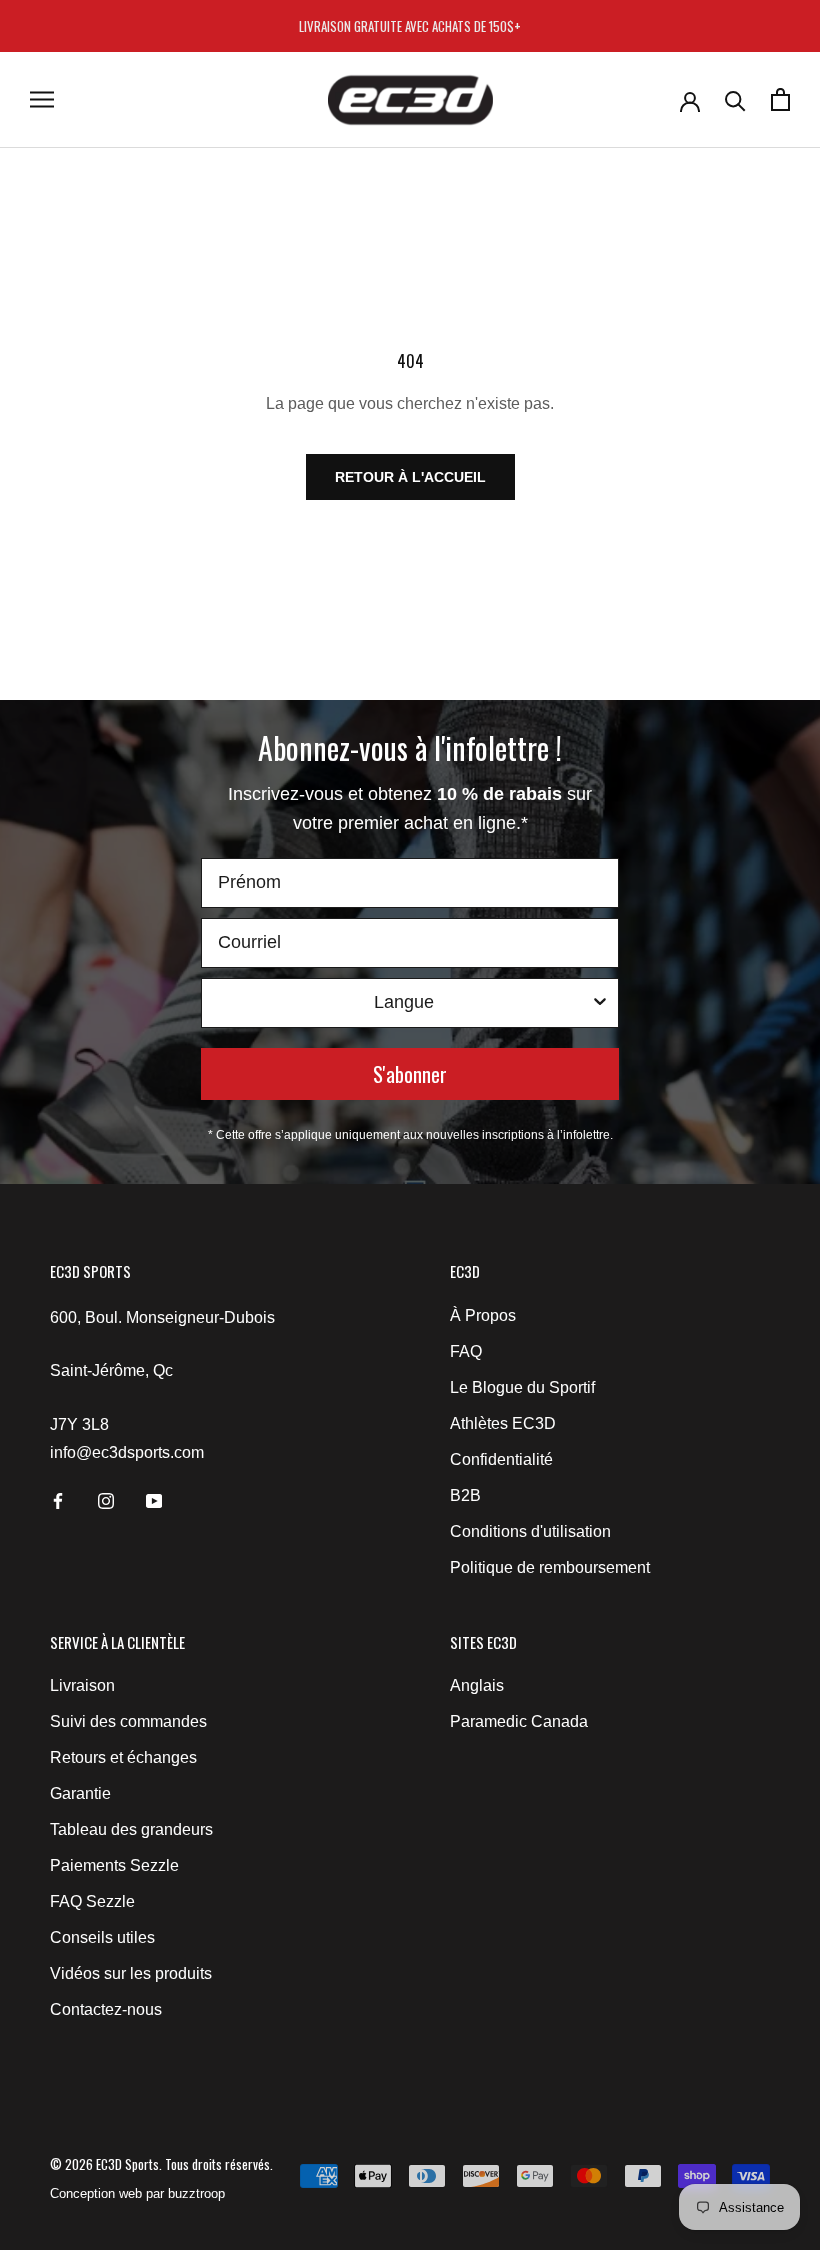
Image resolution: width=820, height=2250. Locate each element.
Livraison (82, 1685)
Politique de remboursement (550, 1567)
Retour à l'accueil (410, 477)
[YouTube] (154, 1500)
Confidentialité (501, 1459)
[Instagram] (106, 1500)
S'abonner (410, 1074)
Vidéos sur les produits (131, 1973)
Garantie (80, 1793)
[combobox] (404, 1003)
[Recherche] (735, 99)
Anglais (477, 1685)
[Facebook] (58, 1500)
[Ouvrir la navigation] (42, 99)
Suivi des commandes (128, 1721)
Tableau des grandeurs (131, 1829)
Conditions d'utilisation (530, 1531)
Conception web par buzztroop (137, 2193)
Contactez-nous (106, 2009)
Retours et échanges (123, 1757)
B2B (465, 1495)
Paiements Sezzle (114, 1865)
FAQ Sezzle (92, 1901)
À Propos (483, 1315)
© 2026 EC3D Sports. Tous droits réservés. (161, 2164)
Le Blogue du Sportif (522, 1387)
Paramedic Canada (519, 1721)
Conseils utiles (102, 1937)
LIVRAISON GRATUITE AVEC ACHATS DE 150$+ (410, 26)
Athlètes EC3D (503, 1423)
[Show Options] (600, 1003)
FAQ (466, 1351)
